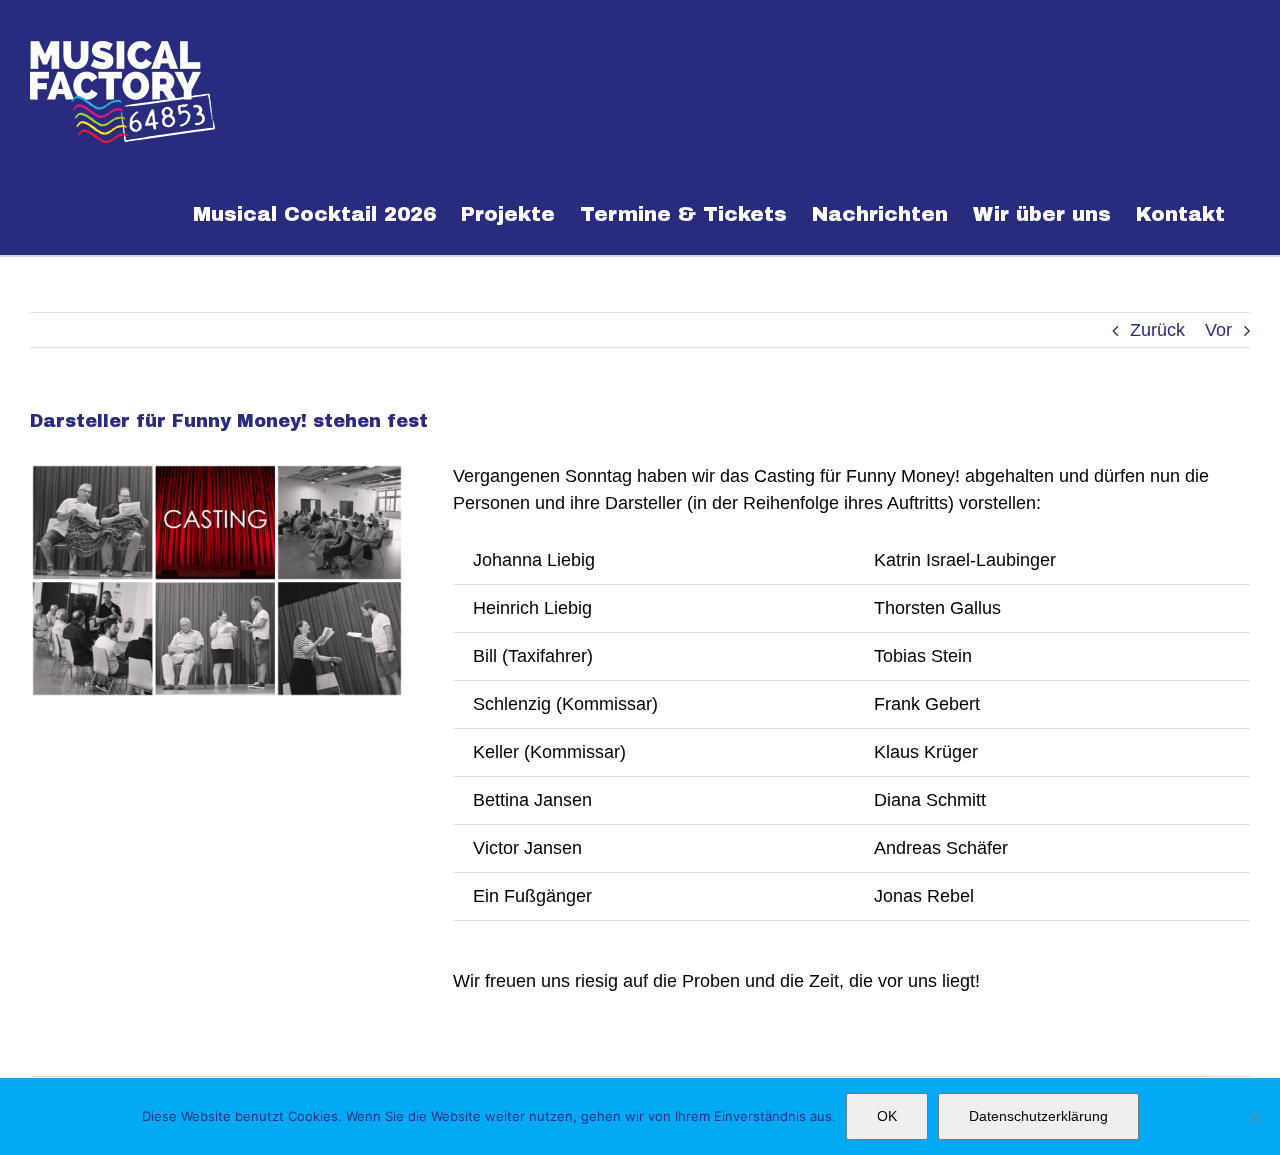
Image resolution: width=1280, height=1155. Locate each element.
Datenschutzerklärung (1038, 1116)
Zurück (1157, 330)
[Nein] (1255, 1117)
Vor (1218, 330)
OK (887, 1116)
